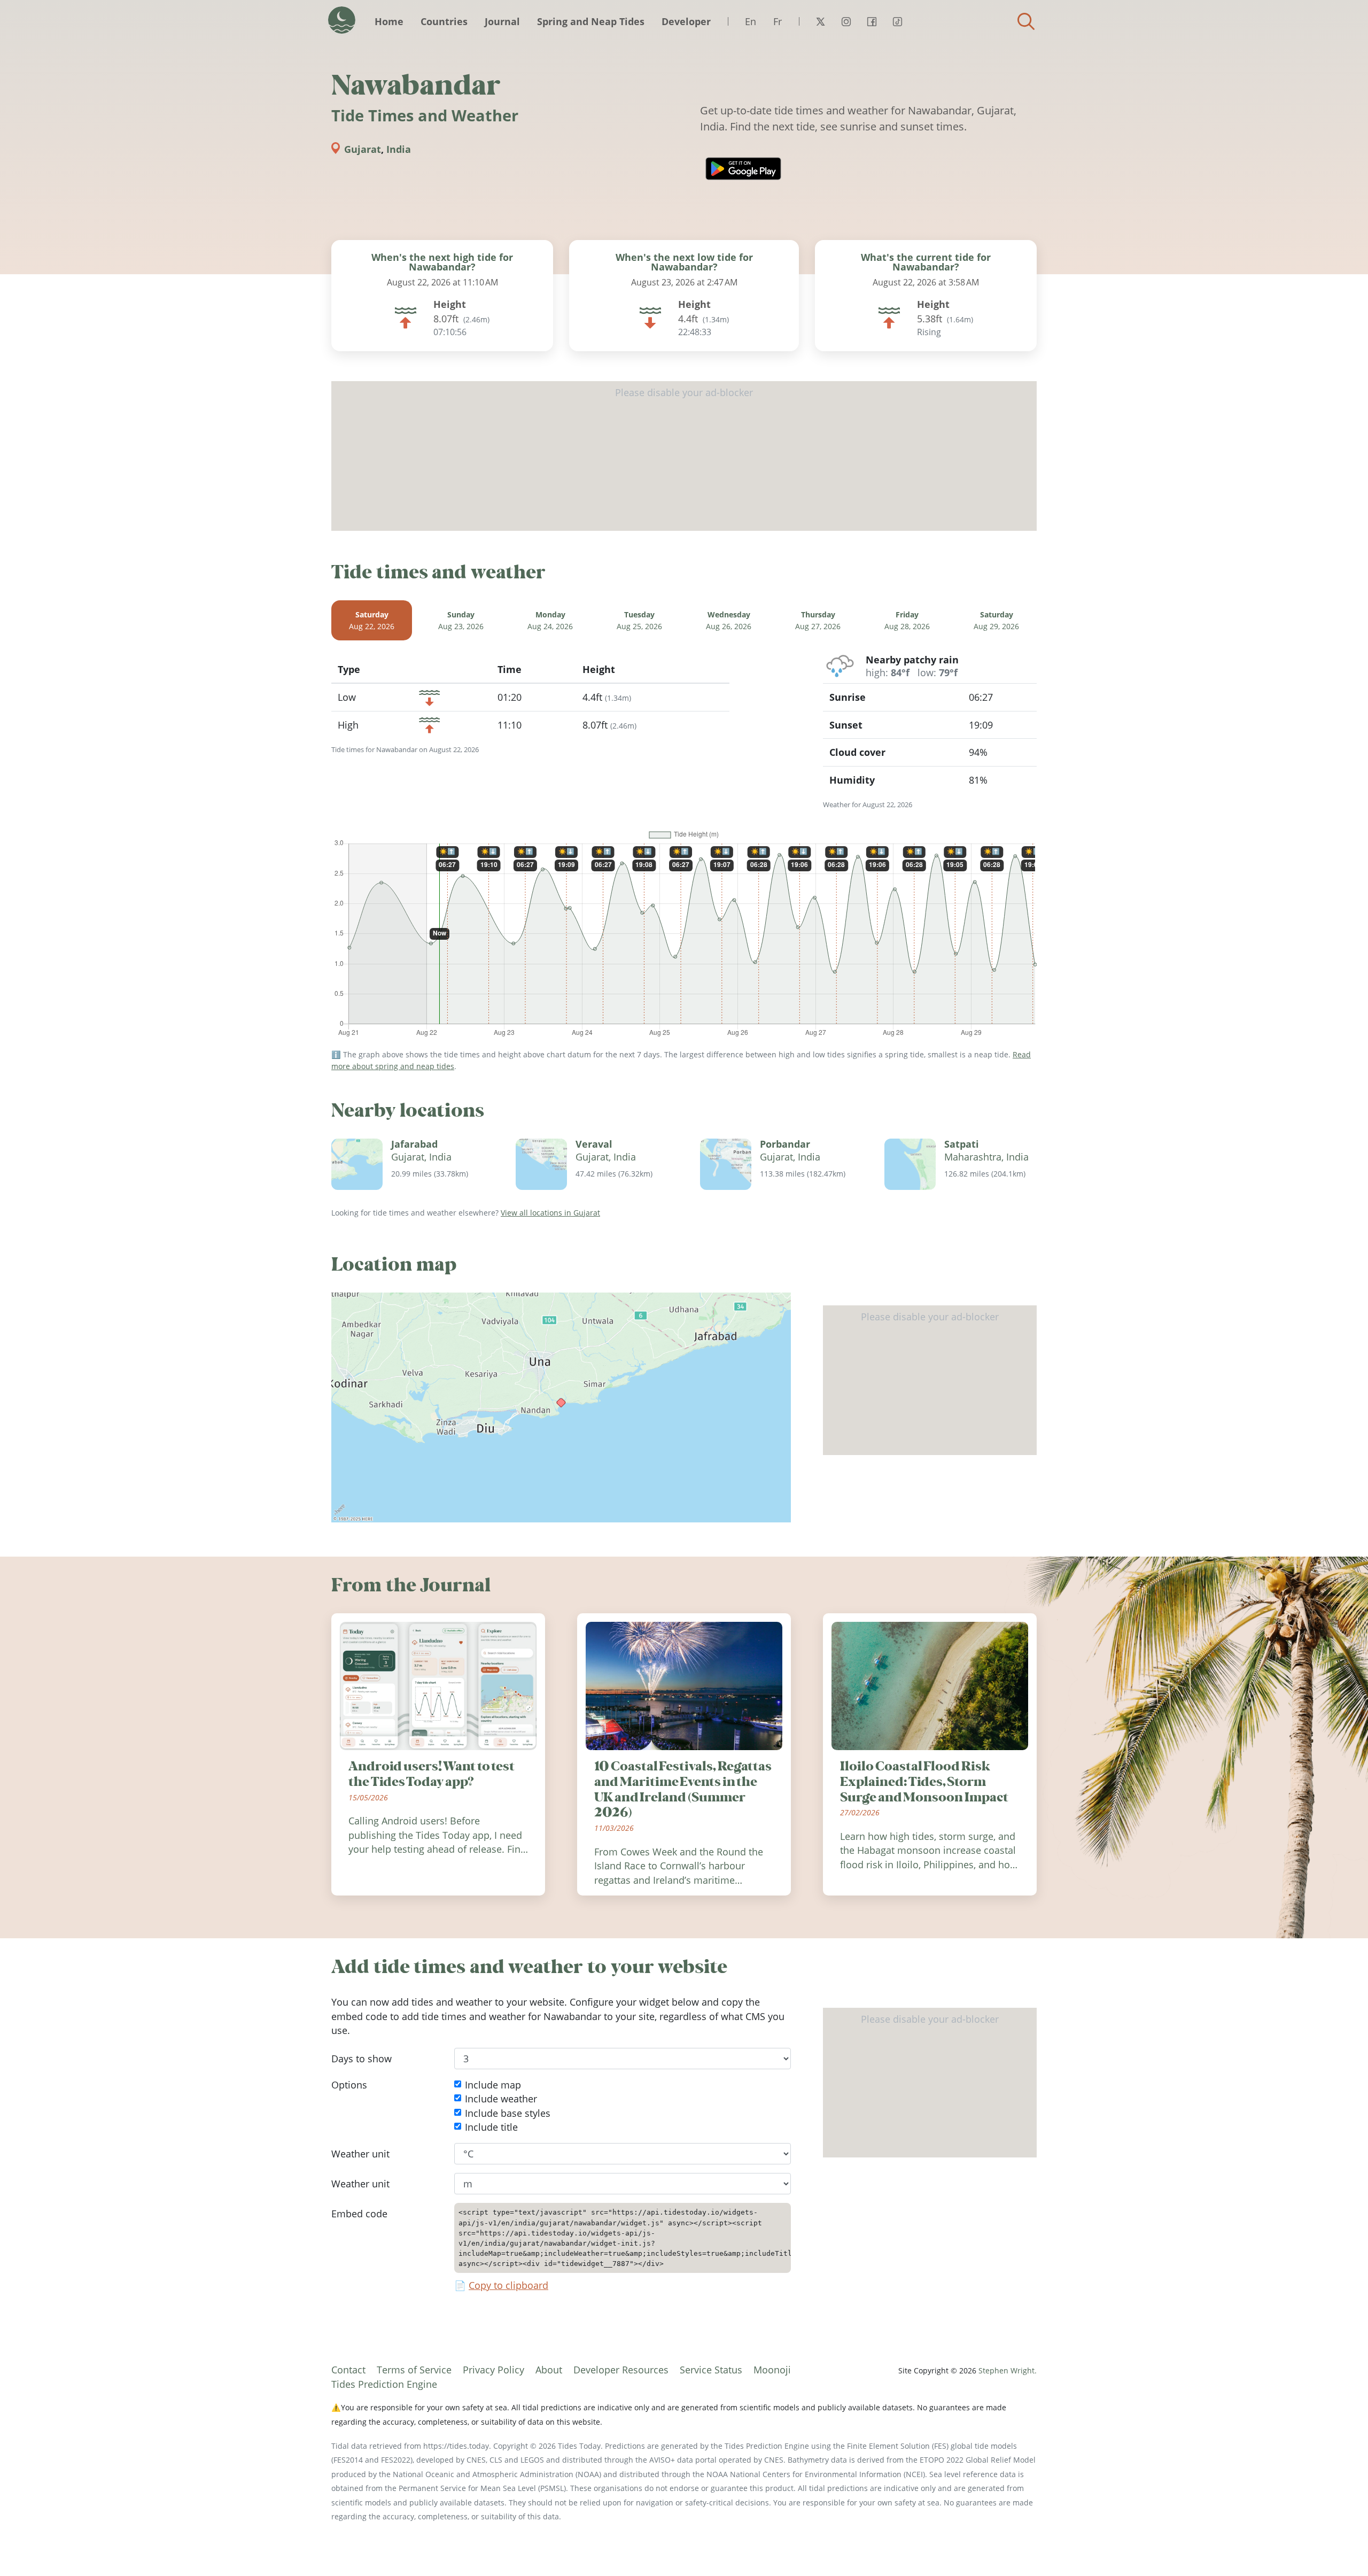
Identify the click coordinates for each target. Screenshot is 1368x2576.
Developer (686, 21)
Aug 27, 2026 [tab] (818, 620)
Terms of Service (414, 2370)
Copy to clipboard (508, 2286)
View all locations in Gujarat (550, 1213)
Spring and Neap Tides (591, 21)
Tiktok (897, 21)
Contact (348, 2370)
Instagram (846, 21)
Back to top (1339, 2547)
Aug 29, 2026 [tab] (996, 620)
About (549, 2370)
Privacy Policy (493, 2370)
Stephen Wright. (1008, 2370)
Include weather (501, 2099)
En (751, 21)
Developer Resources (621, 2370)
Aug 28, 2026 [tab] (907, 620)
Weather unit (360, 2154)
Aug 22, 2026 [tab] (372, 620)
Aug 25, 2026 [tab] (639, 620)
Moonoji (772, 2370)
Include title (491, 2127)
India (399, 149)
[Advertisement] (684, 456)
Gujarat (363, 149)
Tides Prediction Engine (384, 2384)
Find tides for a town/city (1026, 21)
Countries (444, 21)
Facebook (872, 21)
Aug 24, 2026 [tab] (550, 620)
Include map (493, 2085)
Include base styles (508, 2113)
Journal (502, 21)
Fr (778, 21)
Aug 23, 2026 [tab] (461, 620)
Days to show (362, 2059)
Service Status (711, 2370)
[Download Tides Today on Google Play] (743, 169)
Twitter (820, 21)
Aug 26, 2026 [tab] (729, 620)
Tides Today (342, 20)
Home (389, 21)
